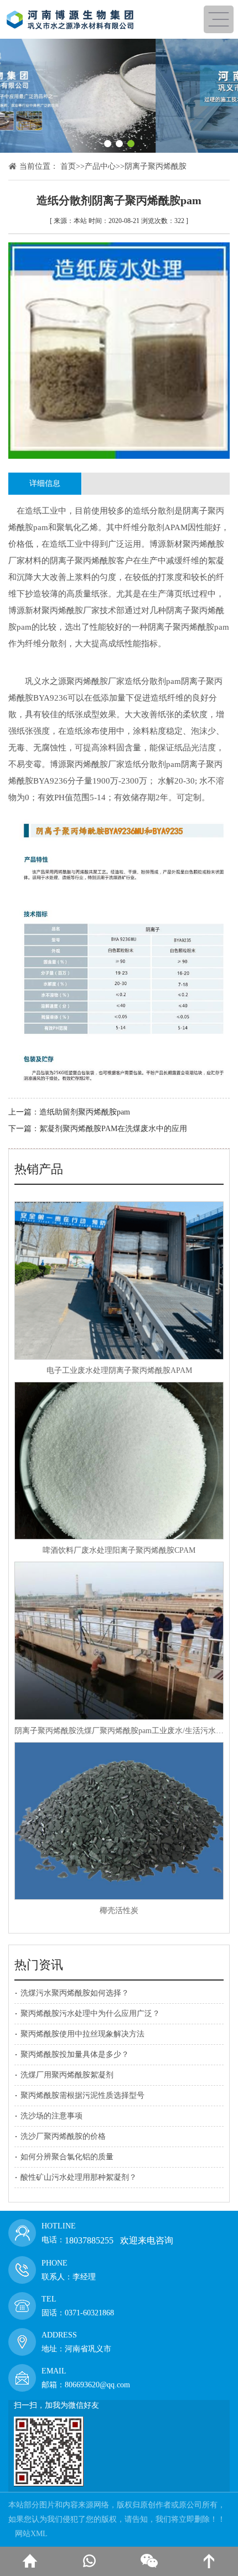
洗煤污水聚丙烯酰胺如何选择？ (75, 1993)
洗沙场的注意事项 (51, 2116)
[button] (108, 144)
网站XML (31, 2534)
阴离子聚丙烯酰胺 (156, 166)
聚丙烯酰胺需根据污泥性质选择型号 (82, 2095)
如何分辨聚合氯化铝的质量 (67, 2157)
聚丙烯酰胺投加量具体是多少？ (75, 2054)
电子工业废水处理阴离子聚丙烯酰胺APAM (119, 1370)
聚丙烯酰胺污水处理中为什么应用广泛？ (90, 2013)
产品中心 (100, 166)
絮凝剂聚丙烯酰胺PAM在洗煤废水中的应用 (113, 1129)
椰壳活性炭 (119, 1911)
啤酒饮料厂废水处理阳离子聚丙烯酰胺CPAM (119, 1550)
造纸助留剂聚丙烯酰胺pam (85, 1112)
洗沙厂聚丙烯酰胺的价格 (63, 2136)
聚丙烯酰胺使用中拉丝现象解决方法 (82, 2034)
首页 (68, 166)
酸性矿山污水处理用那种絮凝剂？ (79, 2177)
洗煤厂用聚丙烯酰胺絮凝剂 (67, 2075)
